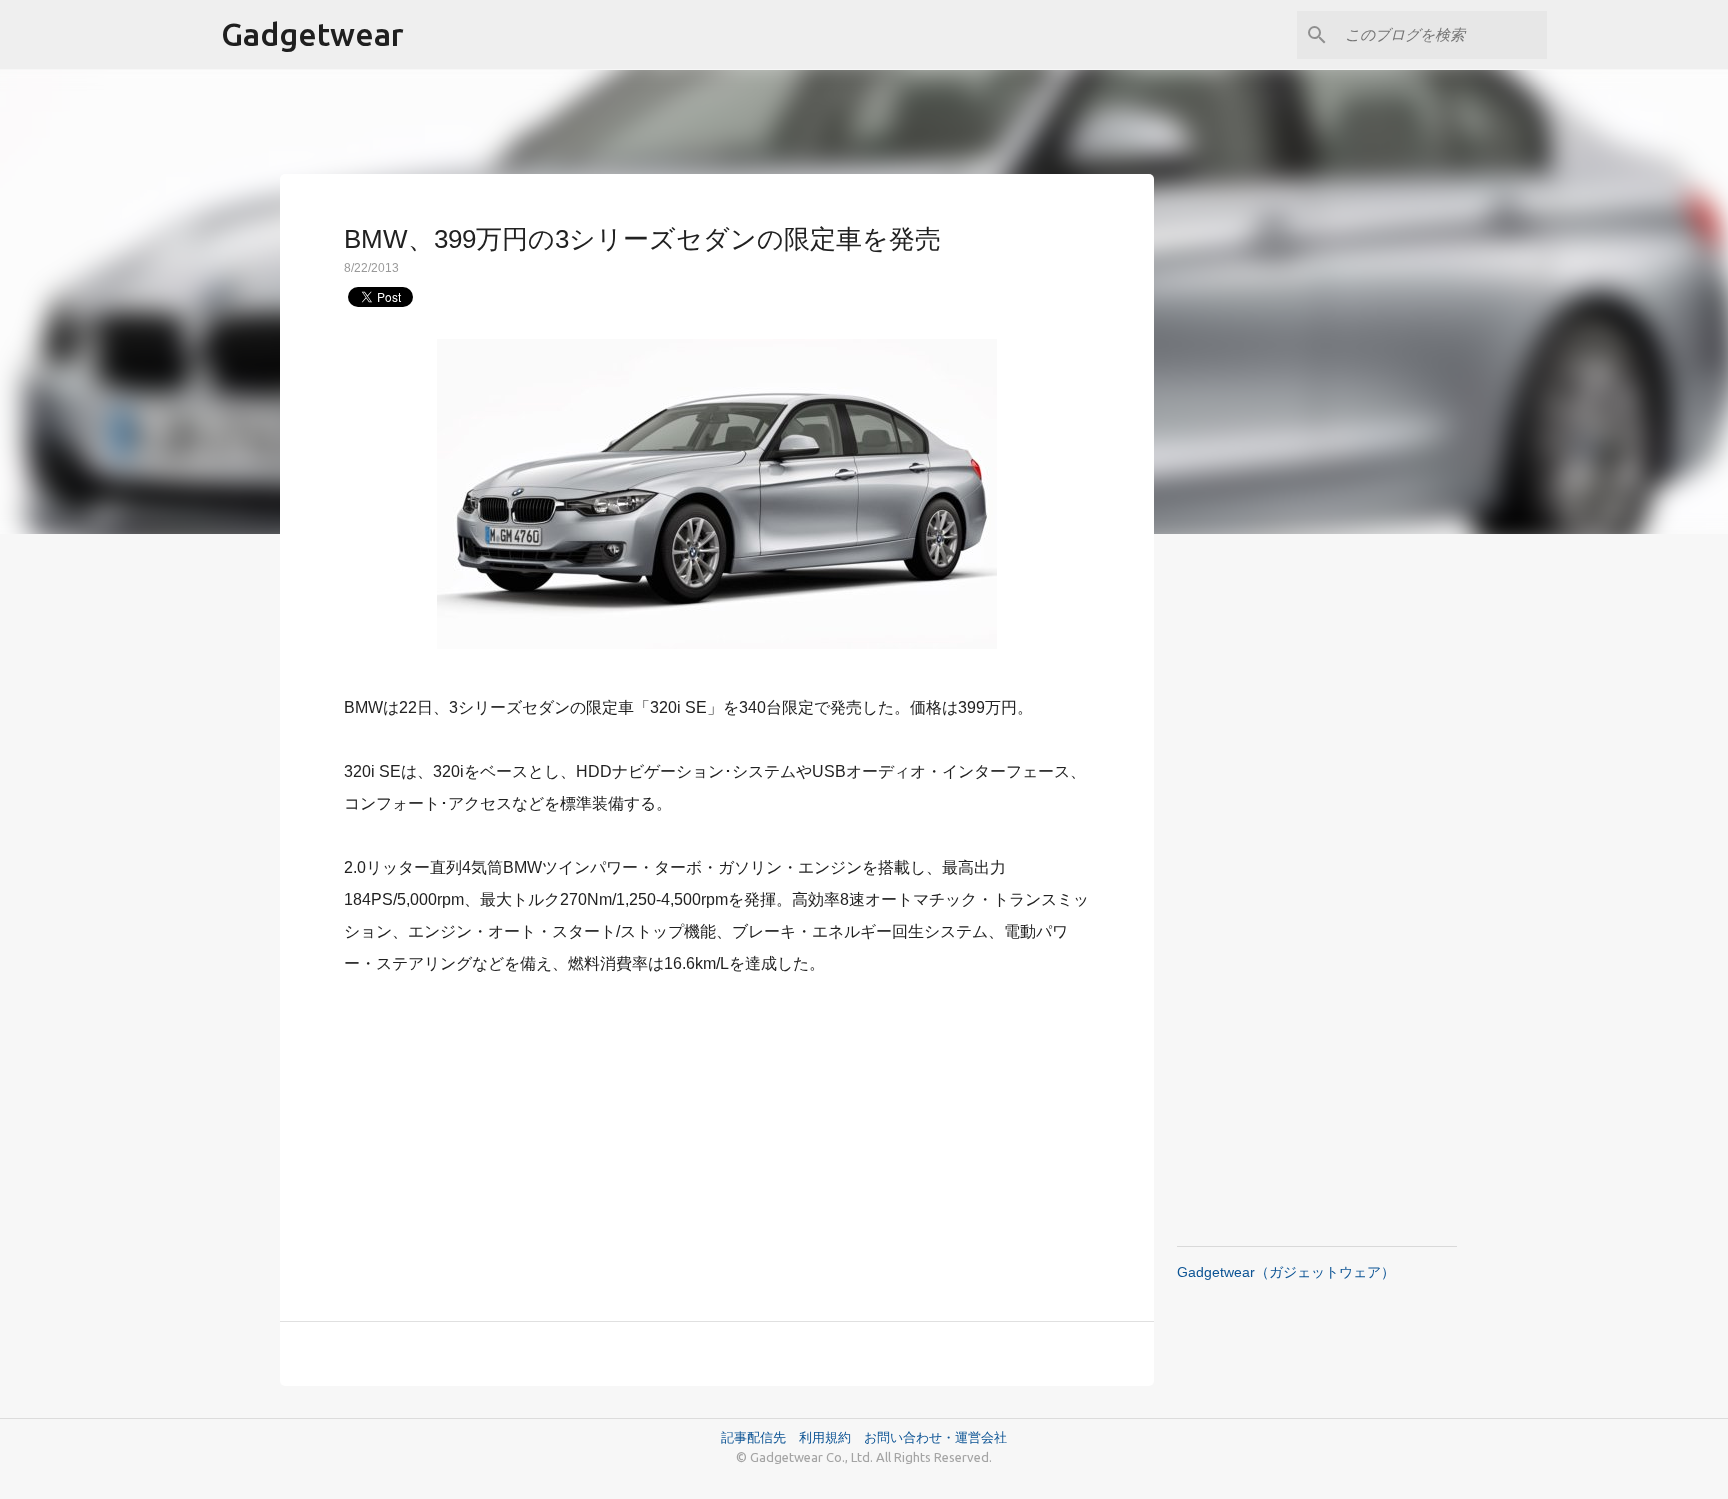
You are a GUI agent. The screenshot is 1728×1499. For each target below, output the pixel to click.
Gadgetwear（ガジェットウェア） (1286, 1272)
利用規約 (831, 1437)
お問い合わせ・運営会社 (935, 1437)
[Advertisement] (717, 1137)
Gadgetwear (312, 34)
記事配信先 (753, 1437)
